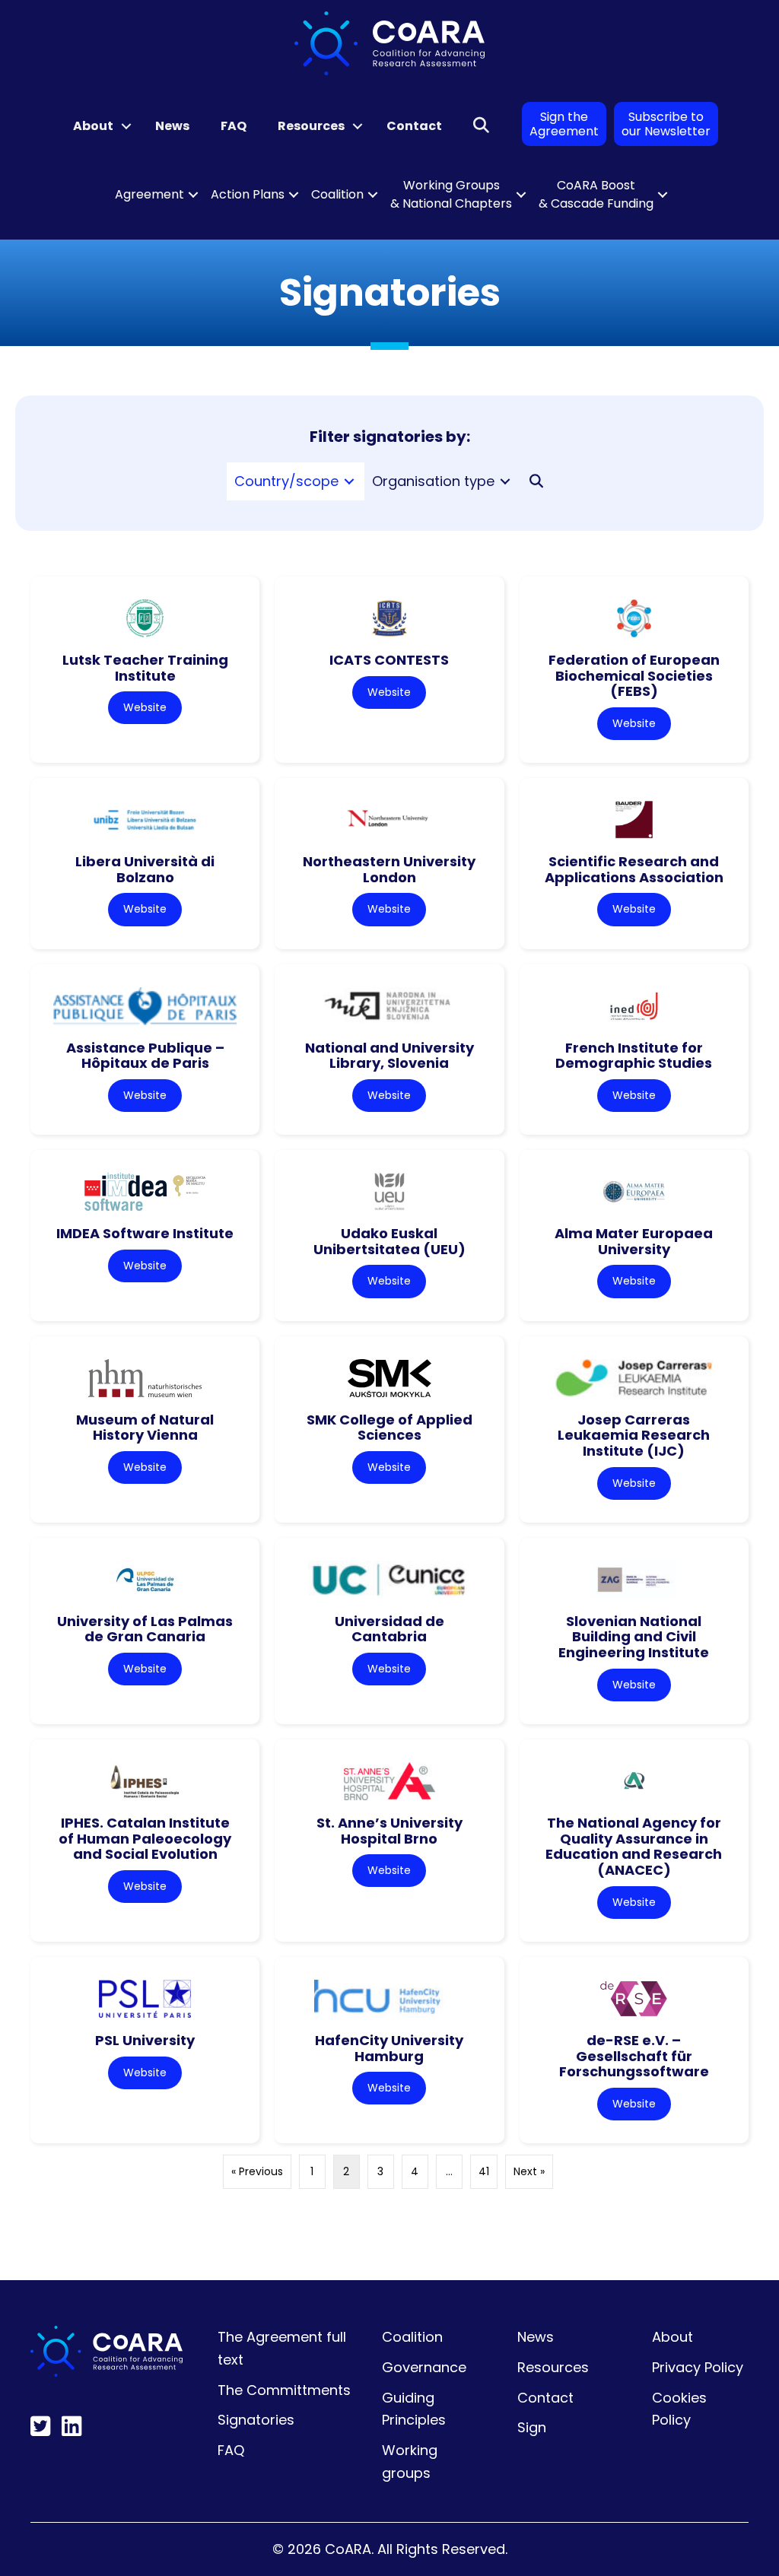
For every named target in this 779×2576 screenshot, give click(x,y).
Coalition (337, 194)
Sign (532, 2427)
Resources (311, 126)
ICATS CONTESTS (389, 660)
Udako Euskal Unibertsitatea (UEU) (389, 1241)
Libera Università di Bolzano (145, 869)
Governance (424, 2367)
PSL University (145, 2040)
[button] (126, 126)
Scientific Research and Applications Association (634, 869)
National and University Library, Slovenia (389, 1056)
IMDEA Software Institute (145, 1233)
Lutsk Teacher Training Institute (145, 668)
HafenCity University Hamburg (389, 2048)
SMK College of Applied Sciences (389, 1428)
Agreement (149, 194)
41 (484, 2171)
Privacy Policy (698, 2367)
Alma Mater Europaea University (634, 1241)
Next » (529, 2171)
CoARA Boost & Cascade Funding (596, 194)
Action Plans (248, 194)
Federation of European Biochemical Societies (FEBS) (634, 675)
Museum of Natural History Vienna (145, 1428)
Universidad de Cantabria (389, 1629)
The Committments (284, 2390)
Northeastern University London (389, 869)
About (93, 126)
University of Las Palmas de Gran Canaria (145, 1629)
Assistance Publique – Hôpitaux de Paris (145, 1056)
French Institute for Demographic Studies (634, 1056)
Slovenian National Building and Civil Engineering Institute (634, 1637)
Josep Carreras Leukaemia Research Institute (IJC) (634, 1435)
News (172, 126)
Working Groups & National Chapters (451, 194)
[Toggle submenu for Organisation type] (505, 481)
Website (145, 707)
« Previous (257, 2171)
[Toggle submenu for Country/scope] (349, 481)
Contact (414, 126)
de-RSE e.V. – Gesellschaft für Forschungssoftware (634, 2056)
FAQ (234, 126)
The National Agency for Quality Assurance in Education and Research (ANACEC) (634, 1846)
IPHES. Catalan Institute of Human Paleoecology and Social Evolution (145, 1838)
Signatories (256, 2420)
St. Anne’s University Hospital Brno (389, 1831)
